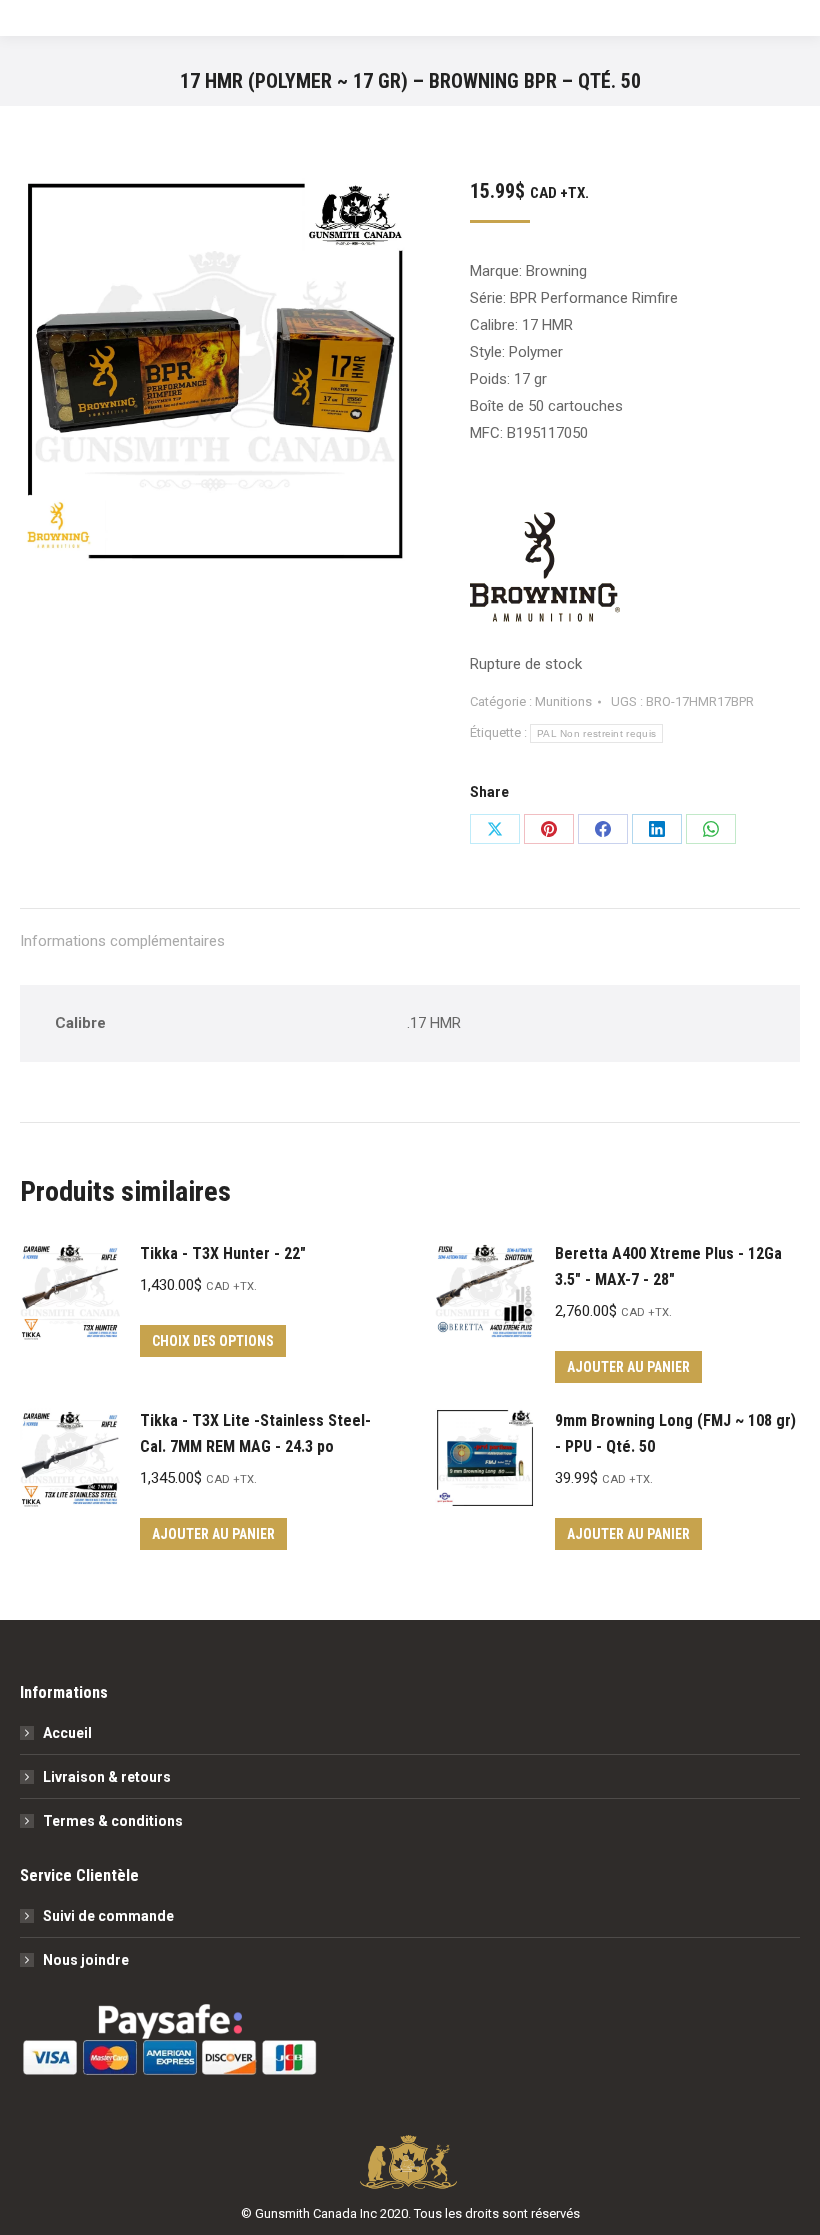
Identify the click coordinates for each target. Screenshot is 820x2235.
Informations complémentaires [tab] (122, 941)
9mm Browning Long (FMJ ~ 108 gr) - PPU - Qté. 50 (675, 1433)
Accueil (67, 1733)
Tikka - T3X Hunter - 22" (223, 1253)
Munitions (563, 701)
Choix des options (213, 1341)
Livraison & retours (107, 1777)
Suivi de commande (108, 1916)
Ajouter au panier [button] (628, 1367)
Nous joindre (86, 1960)
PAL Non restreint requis (596, 733)
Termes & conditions (113, 1821)
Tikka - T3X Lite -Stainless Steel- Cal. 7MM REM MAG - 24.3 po (255, 1433)
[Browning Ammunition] (545, 571)
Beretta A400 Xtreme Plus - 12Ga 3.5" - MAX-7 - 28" (668, 1266)
